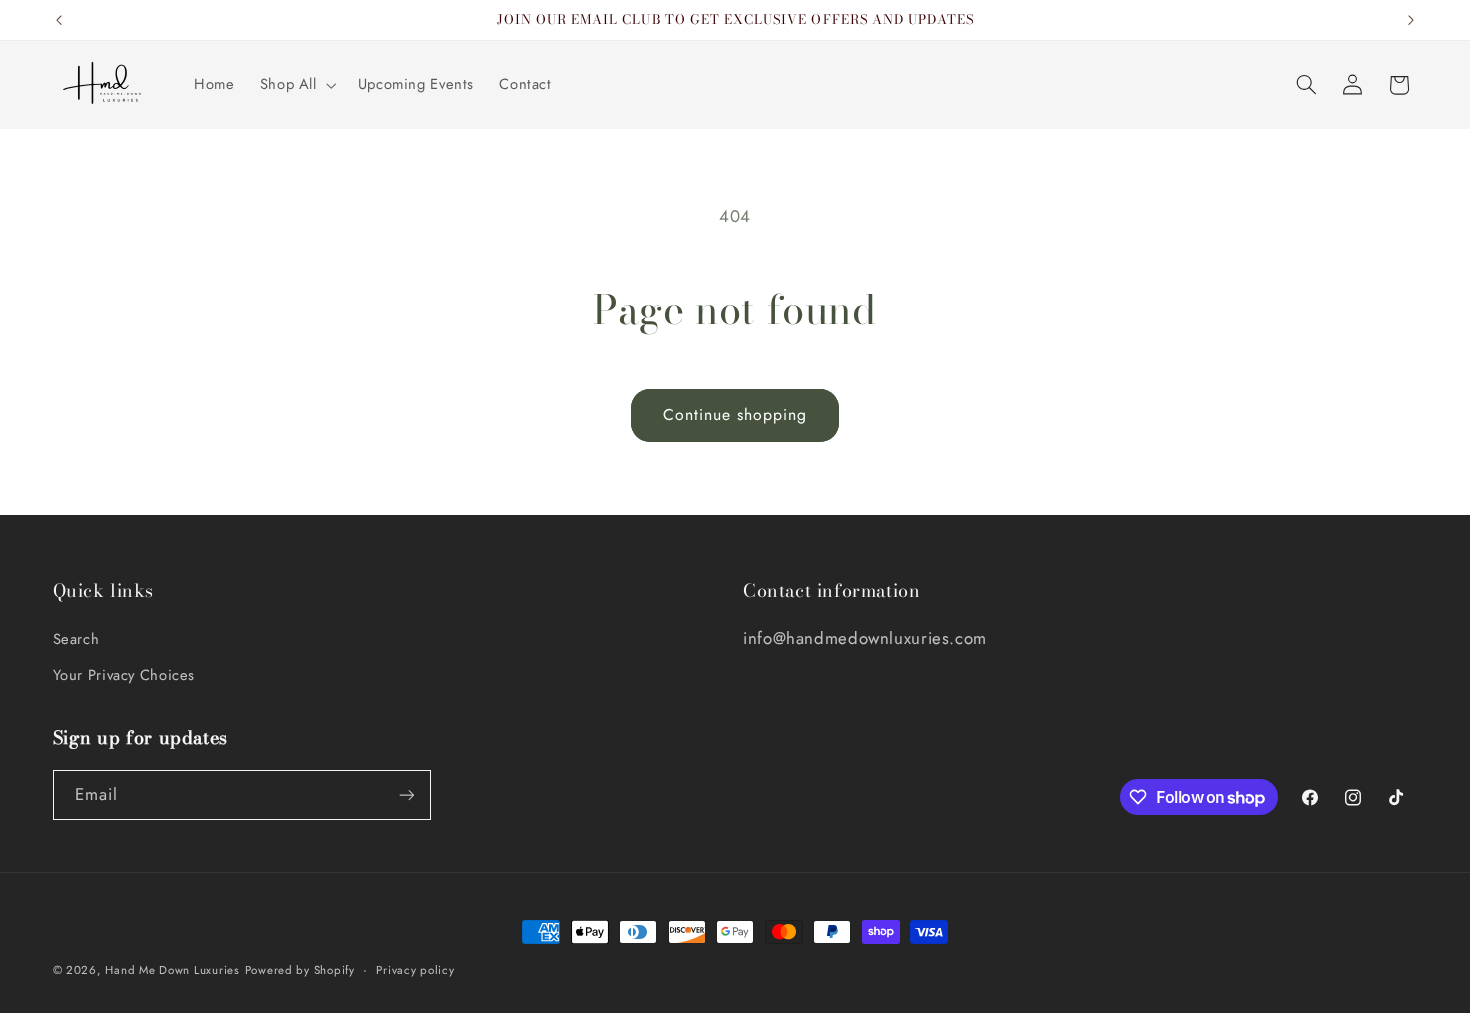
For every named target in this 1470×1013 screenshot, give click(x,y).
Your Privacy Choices (124, 675)
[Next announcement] (1411, 20)
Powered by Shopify (300, 970)
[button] (296, 85)
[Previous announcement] (59, 20)
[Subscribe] (406, 794)
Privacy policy (415, 970)
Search (76, 639)
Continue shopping (735, 414)
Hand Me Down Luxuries (172, 970)
